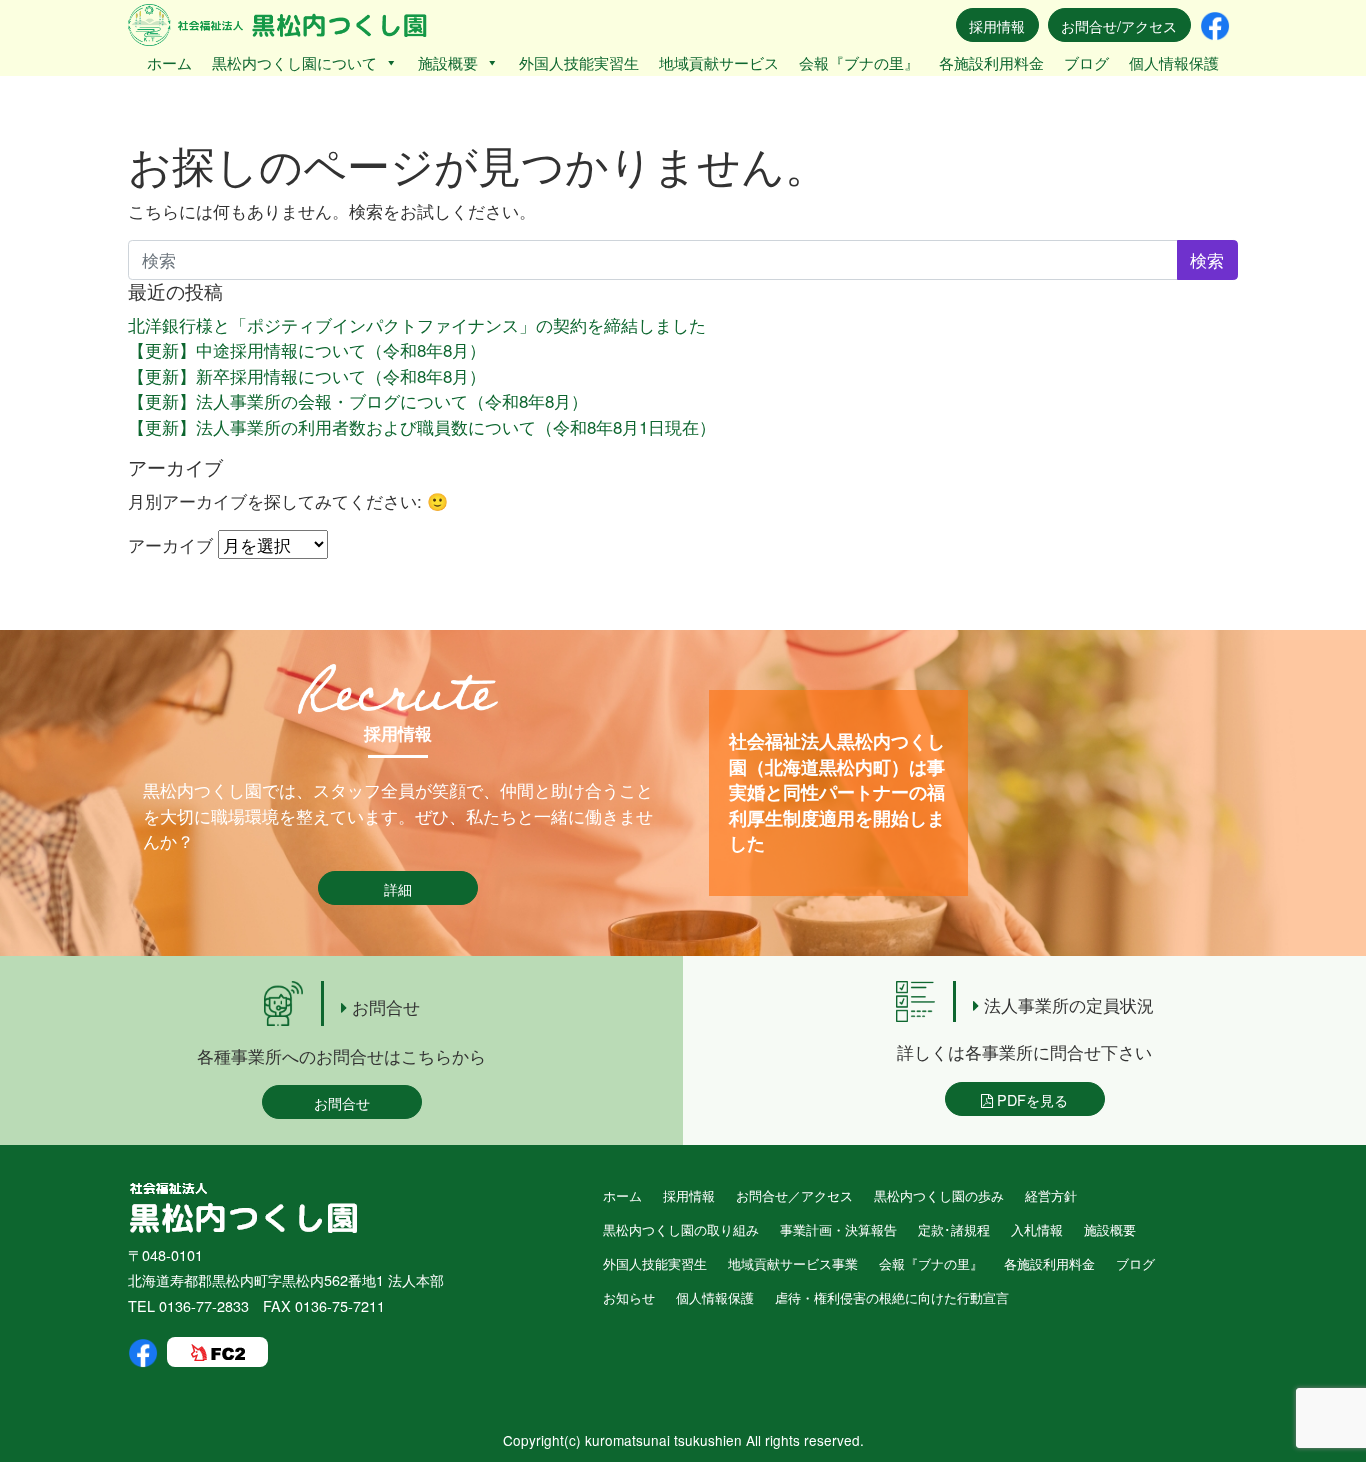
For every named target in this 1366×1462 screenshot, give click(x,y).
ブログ (1086, 62)
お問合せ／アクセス (794, 1195)
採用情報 (997, 25)
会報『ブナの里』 (859, 62)
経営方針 (1051, 1195)
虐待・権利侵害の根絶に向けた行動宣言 (892, 1297)
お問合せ (342, 1102)
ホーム (169, 62)
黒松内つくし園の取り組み (681, 1229)
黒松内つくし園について (294, 62)
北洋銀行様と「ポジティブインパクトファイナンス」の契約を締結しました (417, 324)
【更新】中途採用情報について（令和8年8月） (307, 349)
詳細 (398, 888)
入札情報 (1037, 1229)
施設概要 (448, 62)
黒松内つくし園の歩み (939, 1195)
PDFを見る (1030, 1099)
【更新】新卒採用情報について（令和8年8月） (307, 375)
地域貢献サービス (719, 62)
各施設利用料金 (991, 62)
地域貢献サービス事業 (793, 1263)
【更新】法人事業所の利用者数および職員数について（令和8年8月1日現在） (422, 426)
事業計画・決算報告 (838, 1229)
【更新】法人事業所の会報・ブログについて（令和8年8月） (358, 400)
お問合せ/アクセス (1119, 25)
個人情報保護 (1174, 62)
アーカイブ (170, 544)
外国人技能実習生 (579, 62)
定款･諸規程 (954, 1229)
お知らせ (629, 1297)
